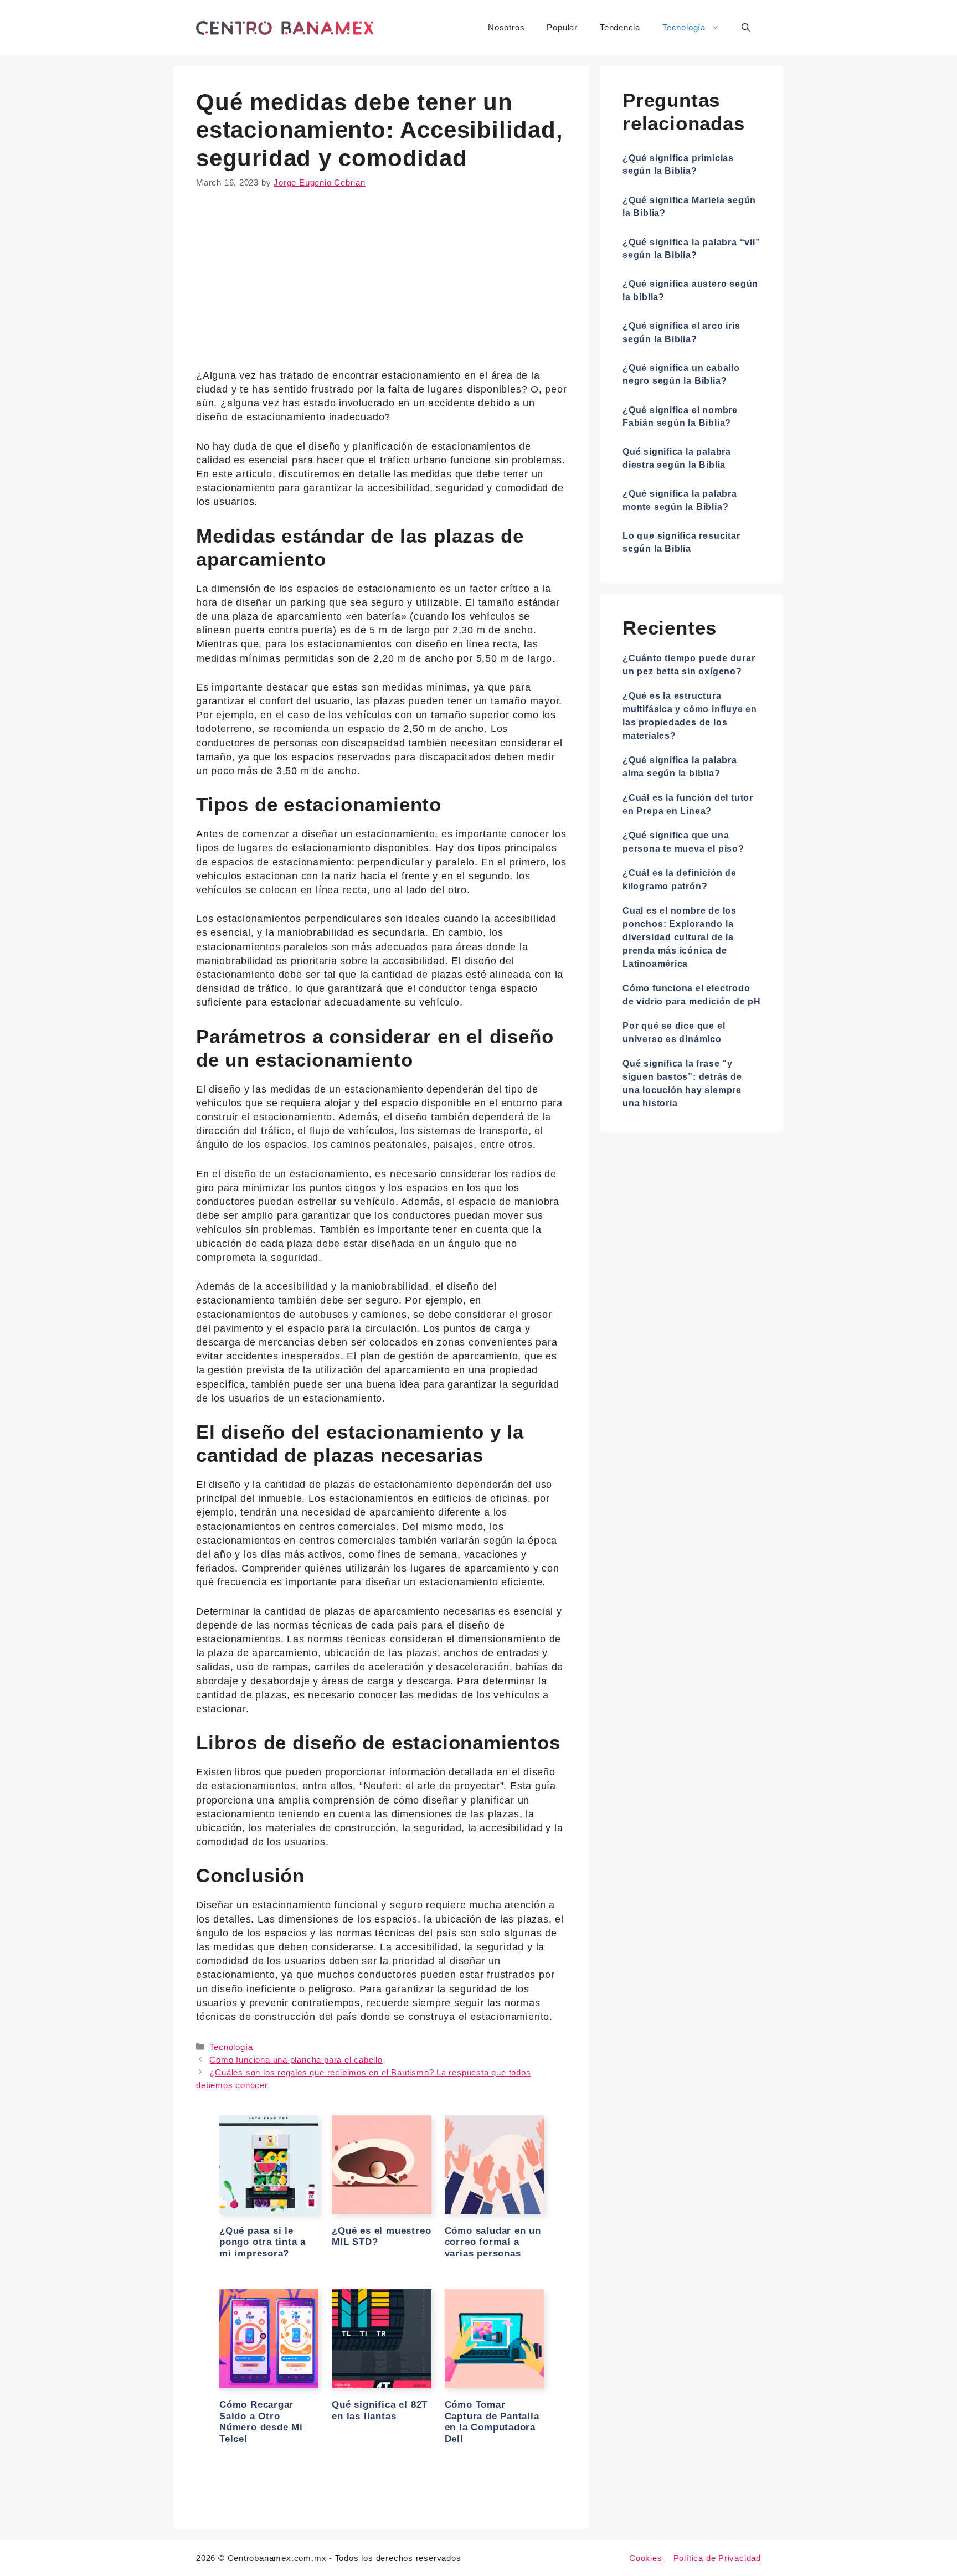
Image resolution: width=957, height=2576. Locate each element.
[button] (746, 28)
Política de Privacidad (717, 2558)
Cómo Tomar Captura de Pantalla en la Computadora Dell (492, 2422)
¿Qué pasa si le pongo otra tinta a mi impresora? (263, 2242)
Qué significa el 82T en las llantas (380, 2410)
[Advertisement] (382, 287)
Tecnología (684, 27)
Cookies (646, 2558)
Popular (562, 27)
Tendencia (620, 27)
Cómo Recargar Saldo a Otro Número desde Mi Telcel (261, 2422)
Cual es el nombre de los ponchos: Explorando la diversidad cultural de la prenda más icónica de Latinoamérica (680, 937)
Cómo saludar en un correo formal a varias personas (493, 2242)
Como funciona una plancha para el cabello (296, 2060)
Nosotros (506, 27)
